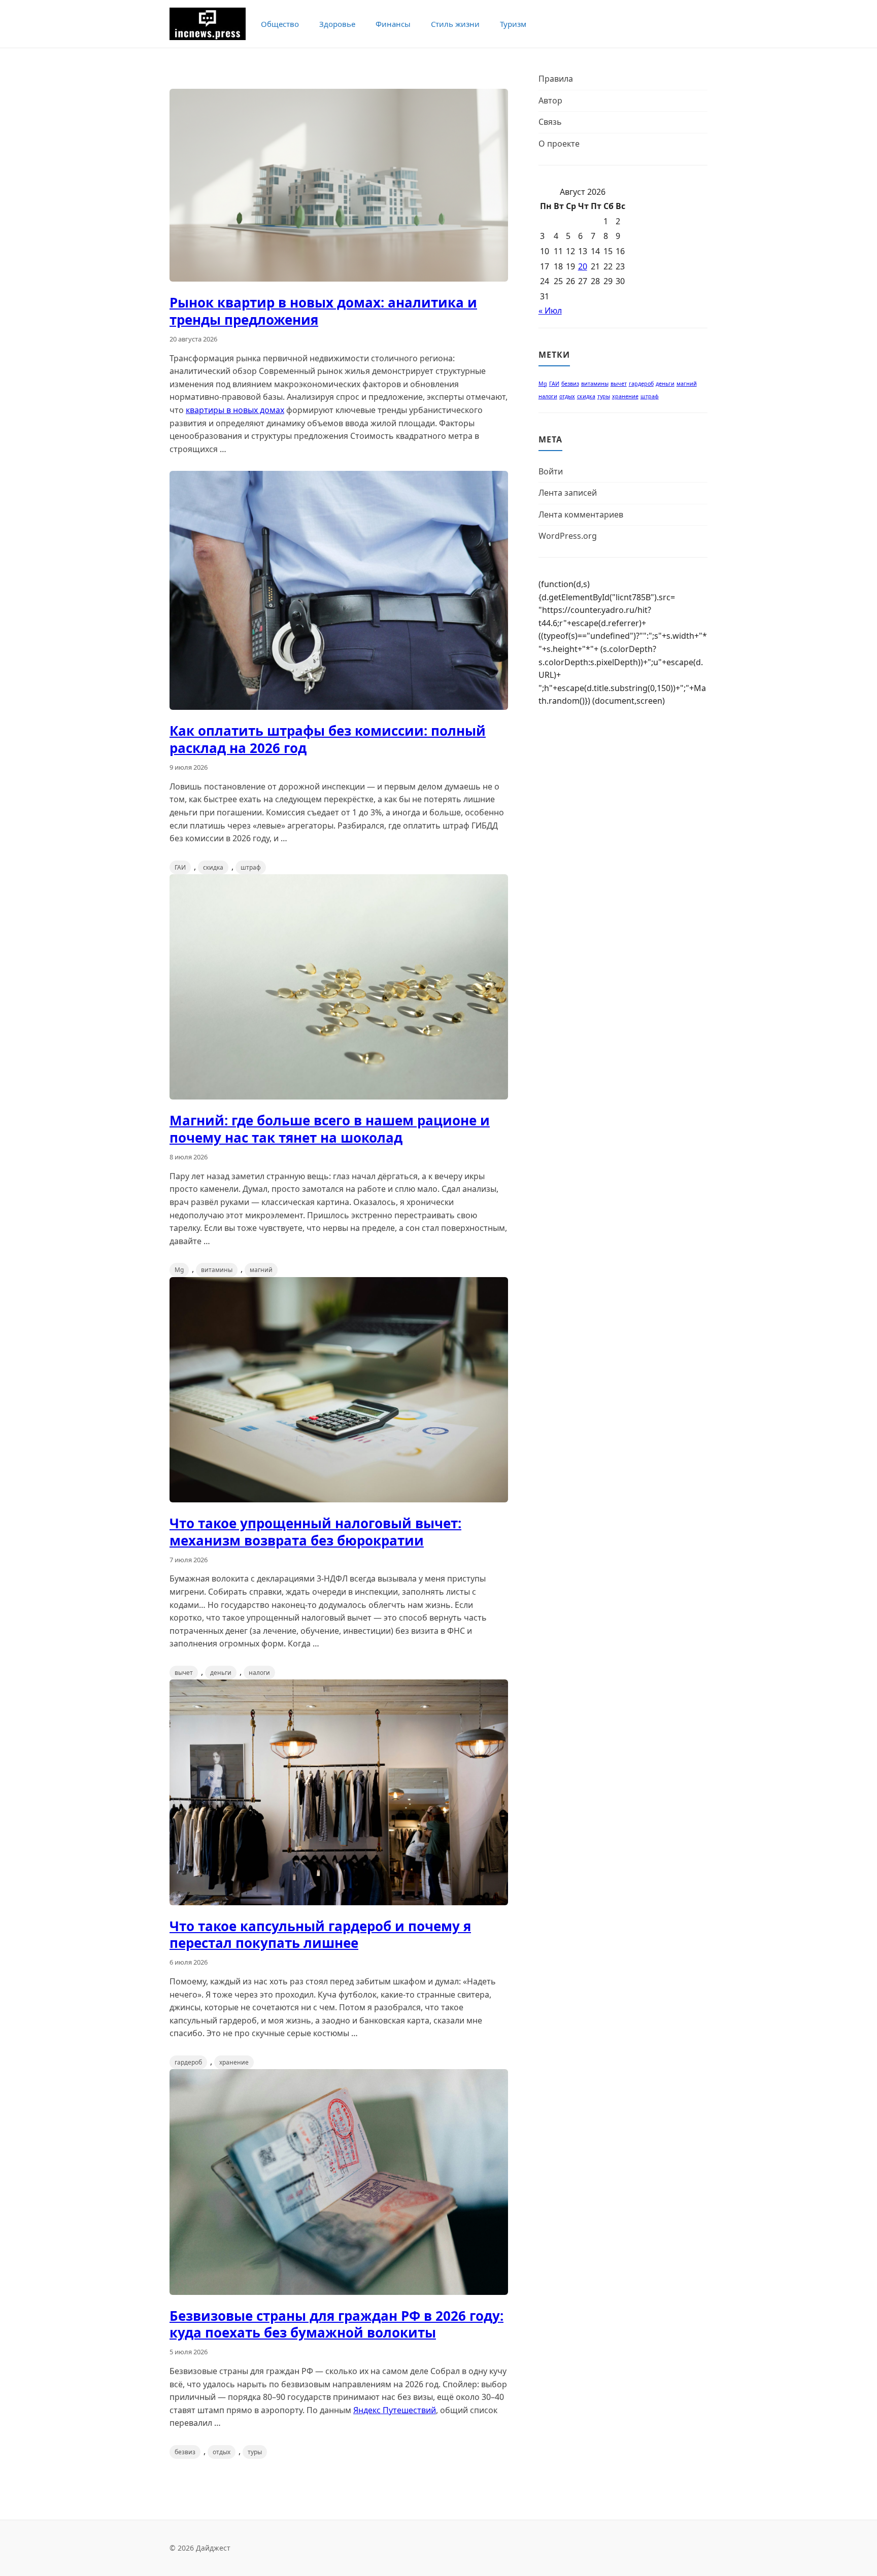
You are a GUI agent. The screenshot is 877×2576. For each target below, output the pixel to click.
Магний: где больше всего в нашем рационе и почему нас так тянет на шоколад (330, 1129)
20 (583, 266)
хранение (234, 2062)
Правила (556, 79)
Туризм (513, 24)
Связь (550, 122)
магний (261, 1270)
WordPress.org (568, 536)
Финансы (393, 24)
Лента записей (568, 493)
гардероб (188, 2062)
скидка (213, 867)
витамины (217, 1270)
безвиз (185, 2452)
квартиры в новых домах (235, 410)
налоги (259, 1673)
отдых (222, 2452)
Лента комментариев (581, 514)
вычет (184, 1673)
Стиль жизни (455, 24)
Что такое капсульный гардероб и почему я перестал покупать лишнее (320, 1935)
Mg (179, 1270)
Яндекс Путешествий (395, 2410)
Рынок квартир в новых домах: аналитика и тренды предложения (323, 311)
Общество (280, 24)
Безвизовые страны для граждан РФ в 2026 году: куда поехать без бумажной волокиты (336, 2324)
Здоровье (337, 24)
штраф (251, 867)
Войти (551, 471)
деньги (221, 1673)
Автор (550, 100)
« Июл (550, 311)
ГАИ (180, 867)
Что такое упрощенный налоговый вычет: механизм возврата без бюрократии (315, 1532)
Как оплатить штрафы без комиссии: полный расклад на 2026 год (328, 739)
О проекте (559, 144)
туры (255, 2452)
